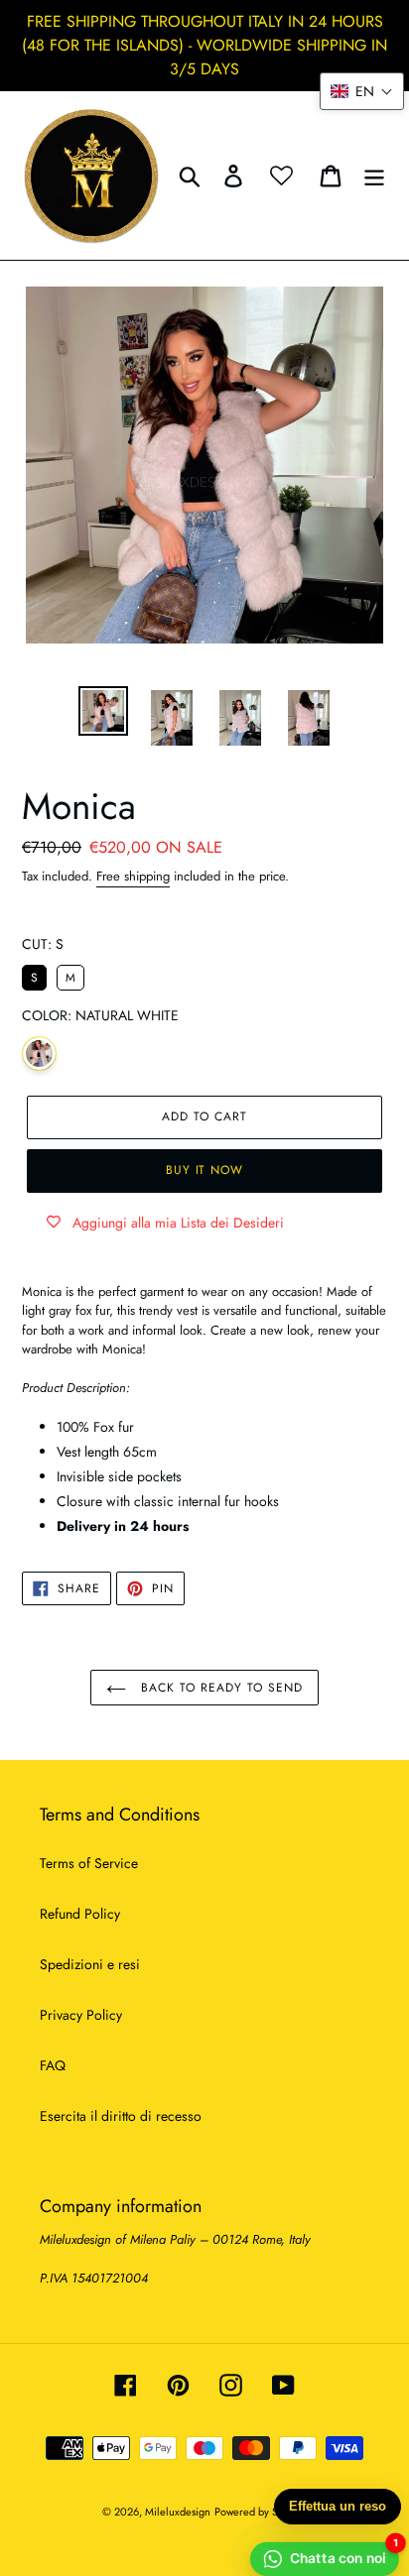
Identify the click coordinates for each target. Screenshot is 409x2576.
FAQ (53, 2065)
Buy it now (205, 1170)
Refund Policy (80, 1914)
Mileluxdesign (178, 2512)
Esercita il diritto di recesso (121, 2116)
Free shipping (133, 876)
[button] (362, 91)
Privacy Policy (81, 2015)
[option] (104, 711)
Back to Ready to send (219, 1688)
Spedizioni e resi (90, 1964)
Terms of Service (89, 1863)
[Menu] (374, 175)
